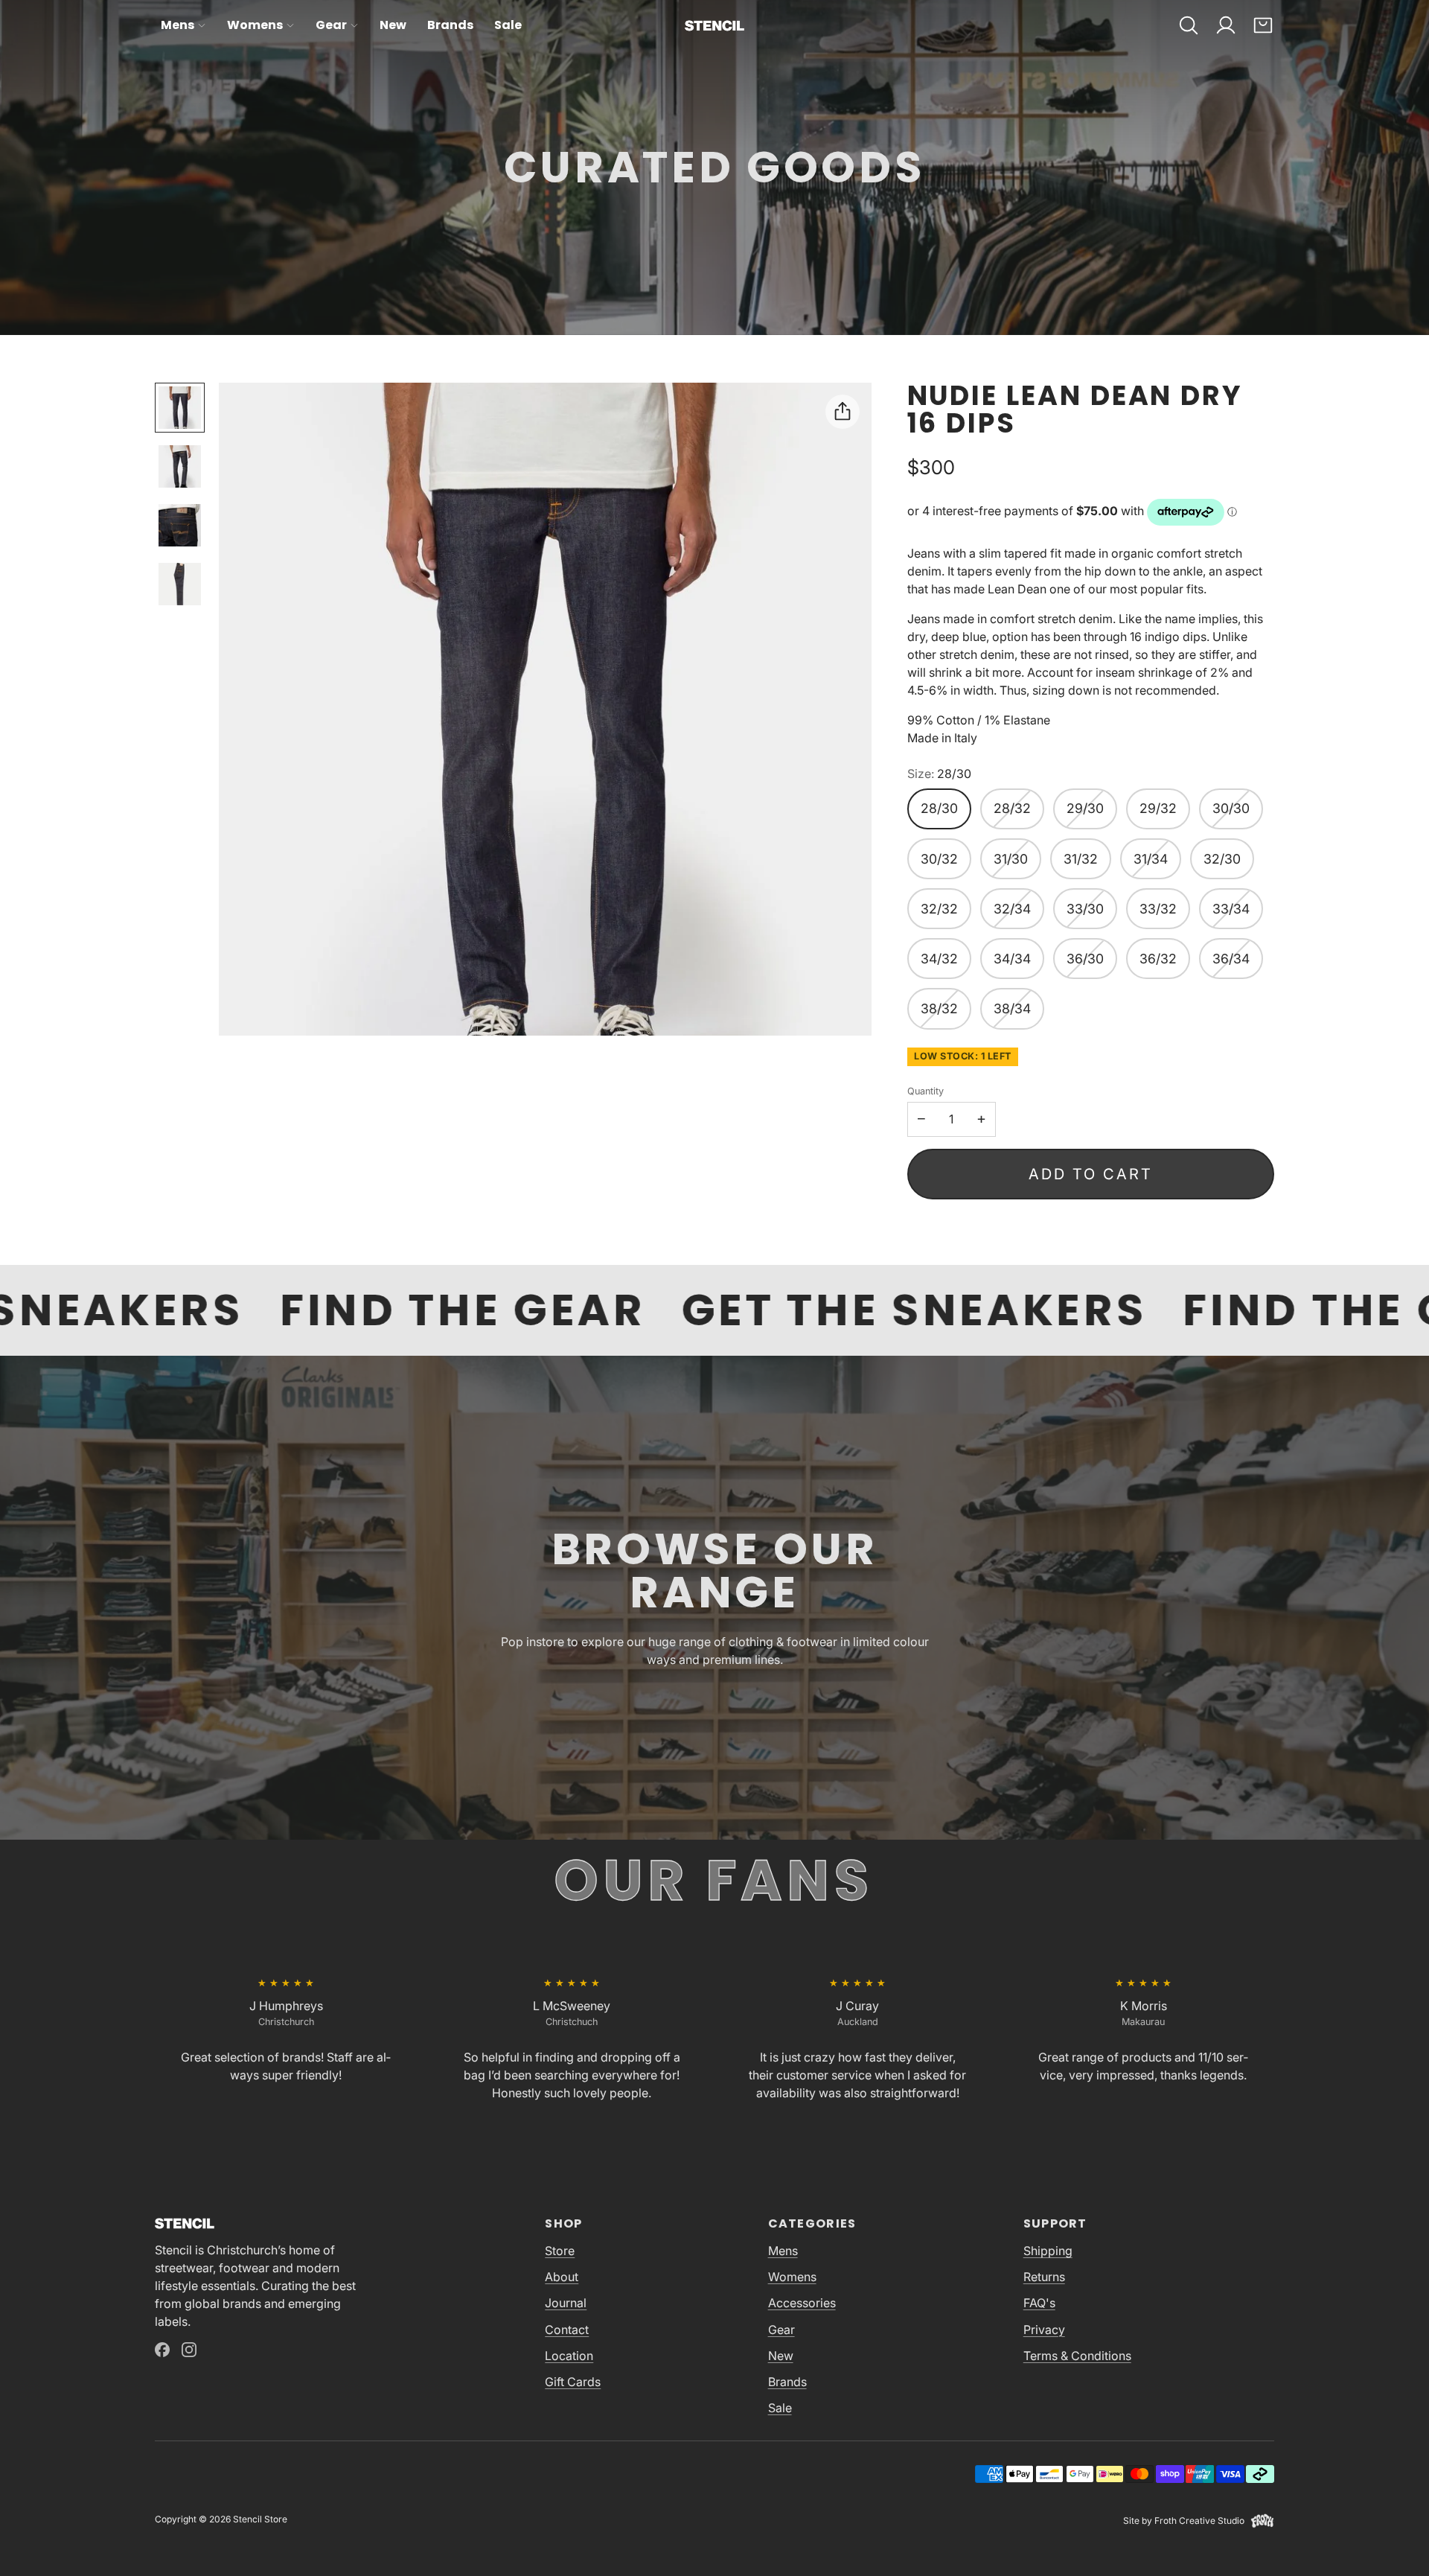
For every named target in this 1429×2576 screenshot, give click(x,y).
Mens (178, 25)
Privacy (1044, 2330)
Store (560, 2251)
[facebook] (162, 2350)
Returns (1044, 2277)
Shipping (1048, 2251)
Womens (255, 25)
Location (569, 2356)
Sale (508, 25)
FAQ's (1039, 2303)
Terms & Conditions (1077, 2356)
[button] (1189, 25)
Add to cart (1091, 1174)
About (562, 2277)
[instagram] (189, 2350)
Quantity (926, 1091)
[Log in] (1226, 25)
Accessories (802, 2303)
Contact (567, 2330)
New (393, 25)
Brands (450, 25)
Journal (566, 2303)
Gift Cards (573, 2382)
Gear (331, 25)
